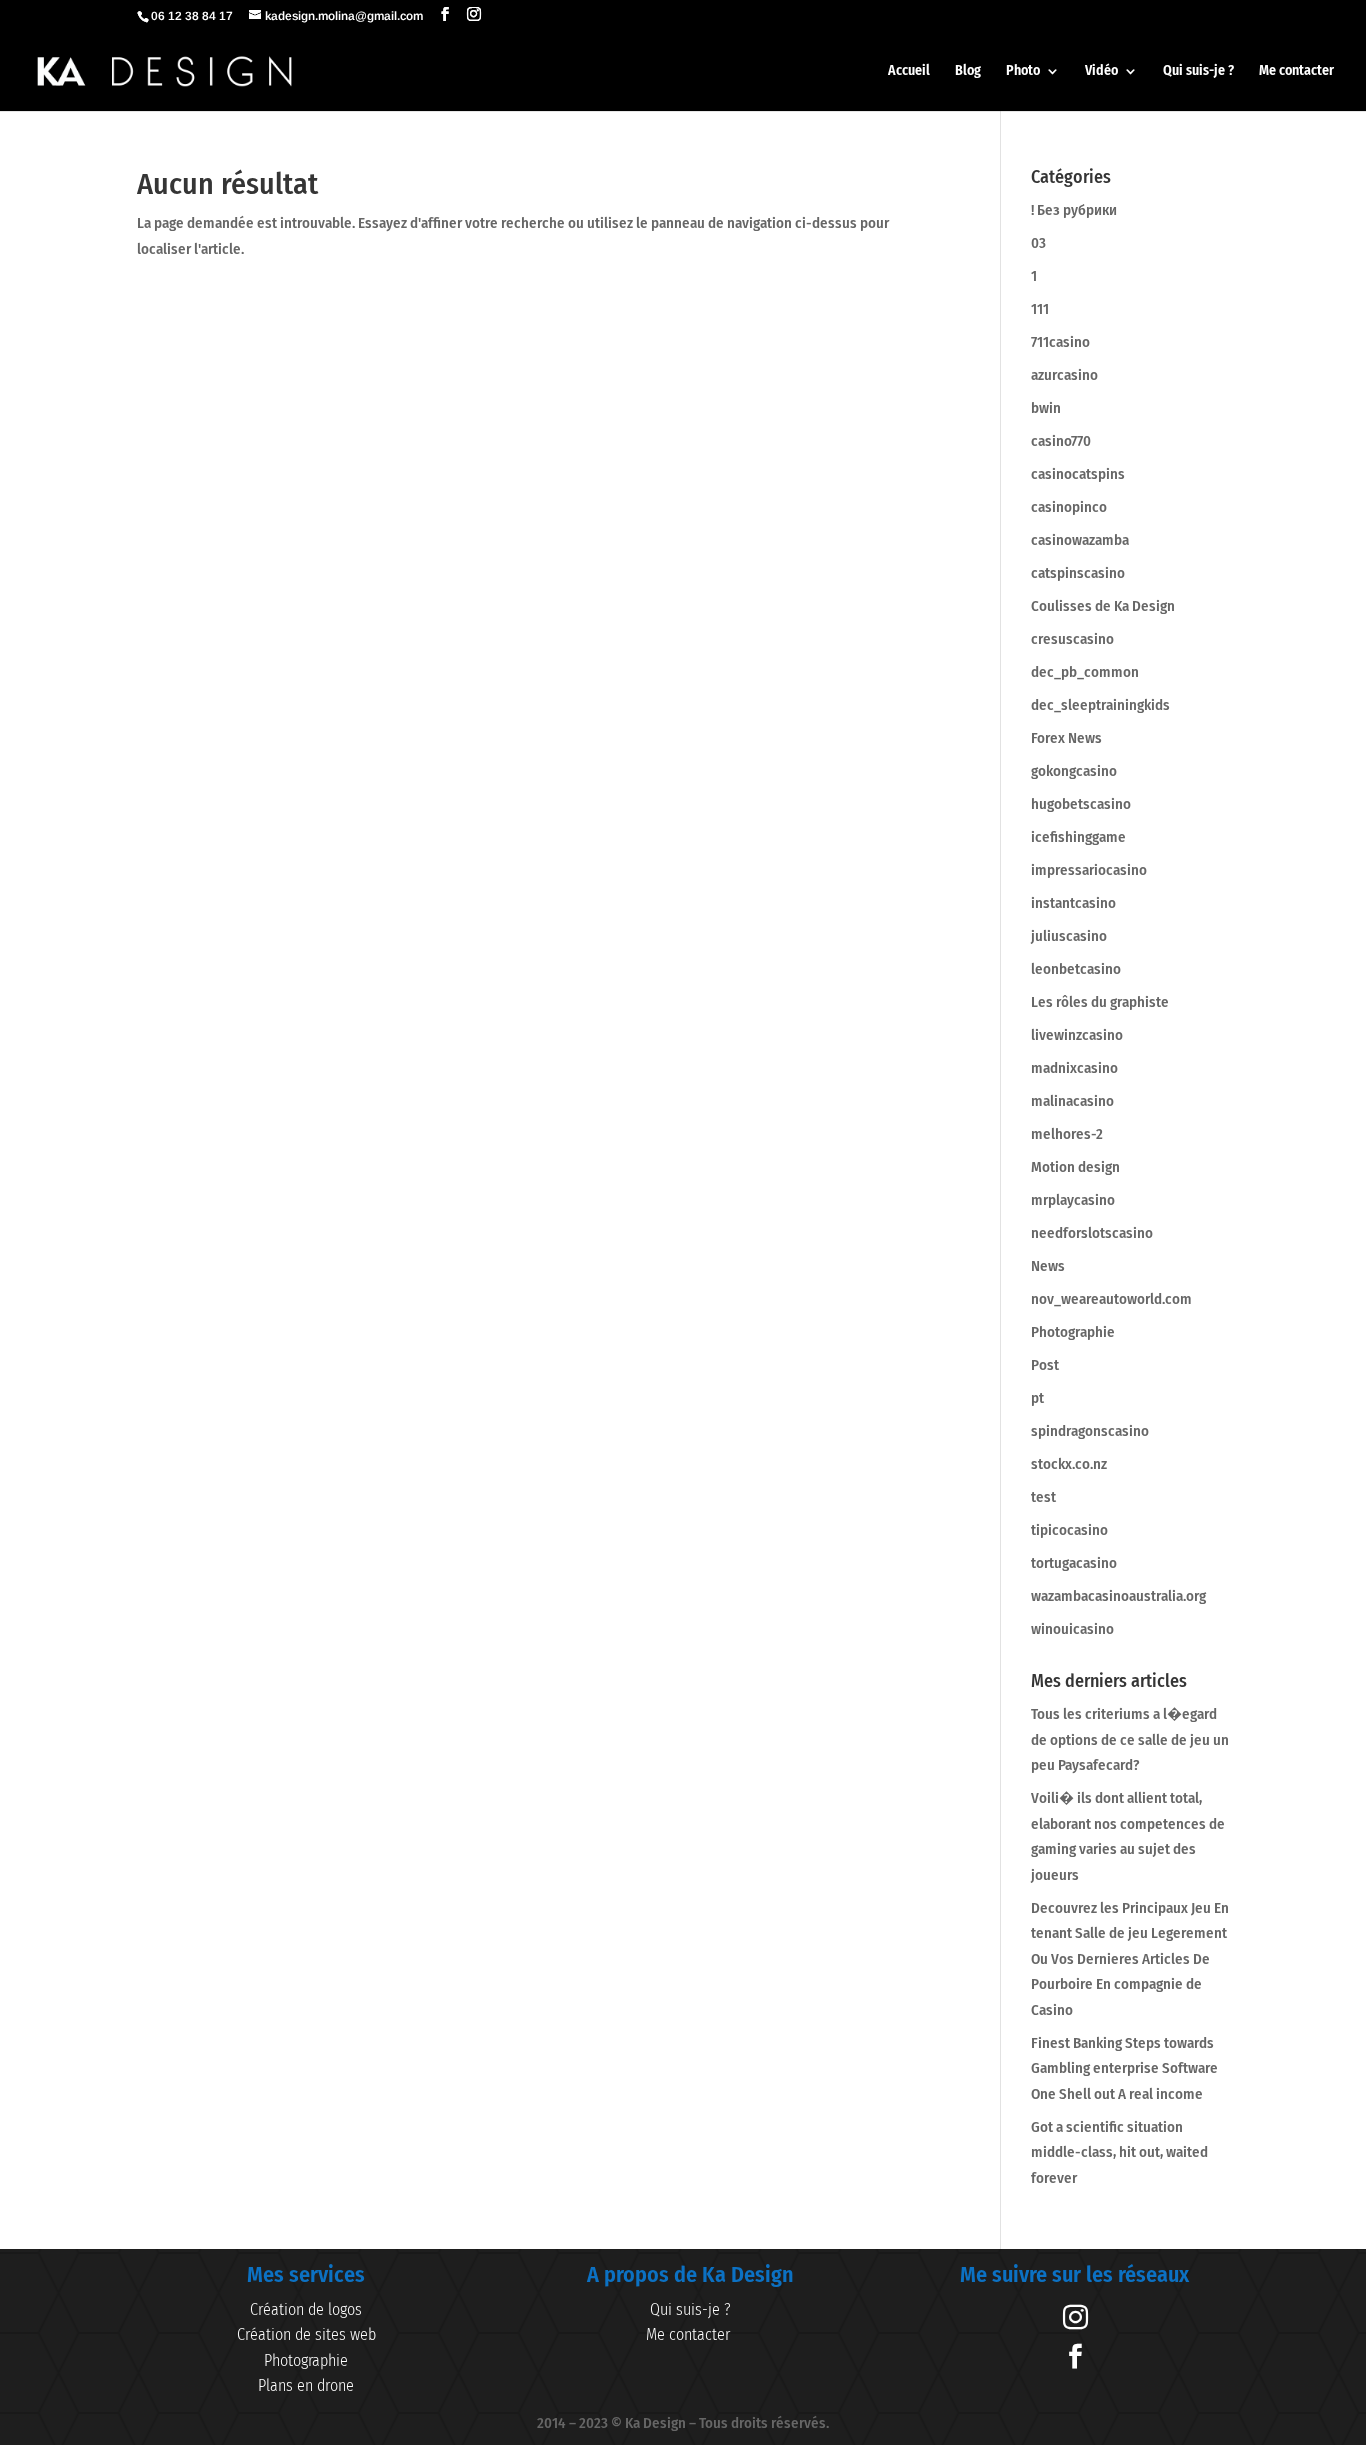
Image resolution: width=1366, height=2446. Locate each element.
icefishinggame (1078, 837)
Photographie (1073, 1332)
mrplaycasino (1073, 1200)
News (1048, 1266)
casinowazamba (1080, 540)
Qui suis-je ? (1198, 71)
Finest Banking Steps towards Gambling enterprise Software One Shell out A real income (1124, 2068)
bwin (1046, 408)
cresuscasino (1072, 639)
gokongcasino (1074, 771)
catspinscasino (1078, 573)
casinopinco (1069, 507)
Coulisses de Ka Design (1103, 606)
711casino (1060, 342)
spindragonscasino (1090, 1431)
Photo (1023, 71)
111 (1040, 309)
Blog (968, 71)
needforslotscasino (1092, 1233)
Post (1045, 1365)
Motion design (1075, 1167)
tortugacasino (1074, 1563)
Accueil (909, 71)
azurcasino (1064, 375)
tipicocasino (1069, 1530)
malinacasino (1072, 1101)
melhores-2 (1067, 1134)
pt (1037, 1398)
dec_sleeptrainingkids (1100, 705)
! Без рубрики (1074, 210)
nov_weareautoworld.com (1111, 1299)
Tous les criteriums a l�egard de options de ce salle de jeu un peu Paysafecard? (1130, 1739)
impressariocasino (1089, 870)
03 (1038, 243)
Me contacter (1296, 71)
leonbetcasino (1076, 969)
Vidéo (1101, 71)
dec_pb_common (1085, 672)
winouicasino (1072, 1629)
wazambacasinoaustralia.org (1118, 1596)
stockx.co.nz (1069, 1464)
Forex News (1066, 738)
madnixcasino (1074, 1068)
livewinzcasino (1077, 1035)
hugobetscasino (1081, 804)
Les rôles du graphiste (1100, 1002)
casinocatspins (1078, 474)
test (1043, 1497)
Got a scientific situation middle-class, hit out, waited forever (1119, 2152)
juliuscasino (1069, 936)
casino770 (1061, 441)
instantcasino (1073, 903)
